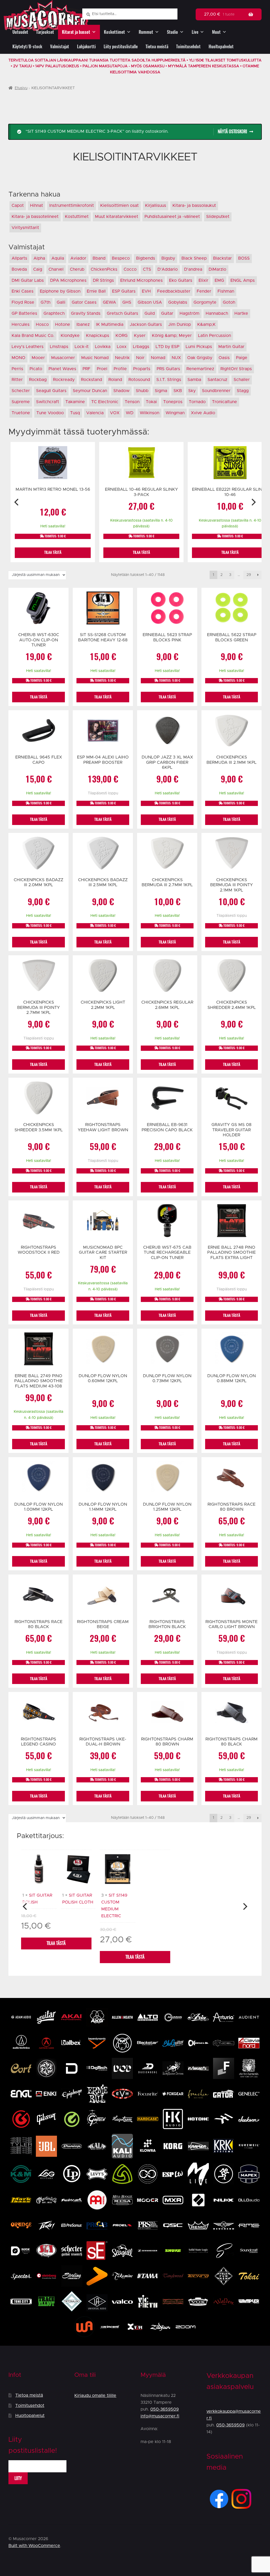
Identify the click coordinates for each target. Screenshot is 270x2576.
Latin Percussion (214, 336)
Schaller (242, 380)
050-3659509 (165, 2409)
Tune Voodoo (50, 413)
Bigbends (146, 258)
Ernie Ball (96, 291)
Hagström (189, 313)
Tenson (132, 402)
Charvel (56, 269)
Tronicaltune (225, 402)
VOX (115, 413)
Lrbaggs (141, 347)
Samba (194, 380)
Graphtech (54, 313)
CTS (147, 269)
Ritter (17, 380)
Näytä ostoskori (232, 132)
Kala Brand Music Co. (33, 336)
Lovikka (103, 347)
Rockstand (91, 380)
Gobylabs (178, 302)
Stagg (243, 391)
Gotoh (229, 302)
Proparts (142, 369)
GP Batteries (24, 313)
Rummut (146, 32)
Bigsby (168, 258)
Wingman (175, 413)
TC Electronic (105, 402)
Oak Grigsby (200, 358)
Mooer (38, 358)
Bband (99, 258)
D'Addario (168, 269)
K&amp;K (206, 325)
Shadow (121, 391)
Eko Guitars (181, 280)
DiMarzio (217, 269)
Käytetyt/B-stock (27, 47)
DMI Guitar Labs (28, 280)
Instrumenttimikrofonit (72, 206)
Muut (216, 32)
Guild (150, 313)
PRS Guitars (168, 369)
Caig (38, 269)
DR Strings (103, 280)
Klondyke (70, 336)
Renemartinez (200, 369)
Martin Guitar (231, 347)
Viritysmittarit (25, 228)
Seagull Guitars (51, 391)
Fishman (226, 291)
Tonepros (173, 402)
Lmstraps (59, 347)
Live (195, 32)
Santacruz (217, 380)
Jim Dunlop (180, 325)
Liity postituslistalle (121, 47)
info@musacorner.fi (160, 2416)
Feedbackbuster (174, 291)
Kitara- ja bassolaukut (194, 206)
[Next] (253, 502)
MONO (18, 358)
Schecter (21, 391)
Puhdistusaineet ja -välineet (172, 217)
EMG (219, 280)
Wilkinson (150, 413)
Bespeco (121, 258)
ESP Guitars (124, 291)
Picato (36, 369)
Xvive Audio (203, 413)
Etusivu (21, 88)
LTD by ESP (167, 347)
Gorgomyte (205, 302)
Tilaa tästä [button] (53, 552)
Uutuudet (20, 32)
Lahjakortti (86, 47)
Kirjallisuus (156, 206)
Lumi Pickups (199, 347)
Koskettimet (114, 32)
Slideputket (218, 217)
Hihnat (37, 206)
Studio (172, 32)
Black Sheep (194, 258)
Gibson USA (150, 302)
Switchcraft (48, 402)
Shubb (142, 391)
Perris (17, 369)
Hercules (21, 325)
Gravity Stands (86, 313)
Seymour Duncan (90, 391)
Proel (102, 369)
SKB (178, 391)
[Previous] (17, 502)
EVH (146, 291)
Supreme (21, 402)
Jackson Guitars (146, 325)
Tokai (151, 402)
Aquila (58, 258)
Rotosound (139, 380)
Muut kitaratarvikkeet (117, 217)
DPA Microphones (68, 280)
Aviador (78, 258)
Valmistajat (60, 47)
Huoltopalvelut (221, 47)
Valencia (95, 413)
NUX (176, 358)
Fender (204, 291)
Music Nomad (95, 358)
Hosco (42, 325)
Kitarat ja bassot (76, 32)
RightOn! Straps (236, 369)
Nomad (158, 358)
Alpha (39, 258)
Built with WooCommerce (34, 2546)
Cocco (130, 269)
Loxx (122, 347)
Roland (115, 380)
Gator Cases (84, 302)
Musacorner (63, 358)
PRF (86, 369)
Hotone (63, 325)
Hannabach (217, 313)
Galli (61, 302)
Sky (192, 391)
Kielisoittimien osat (119, 206)
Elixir (203, 280)
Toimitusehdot (188, 47)
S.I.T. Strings (169, 380)
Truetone (21, 413)
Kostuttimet (77, 217)
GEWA (109, 302)
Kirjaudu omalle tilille (95, 2396)
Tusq (75, 413)
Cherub (77, 269)
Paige (242, 358)
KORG (122, 336)
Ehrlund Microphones (141, 280)
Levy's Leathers (28, 347)
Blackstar (222, 258)
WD (130, 413)
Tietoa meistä (157, 47)
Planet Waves (62, 369)
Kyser (140, 336)
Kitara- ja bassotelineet (35, 217)
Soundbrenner (216, 391)
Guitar (167, 313)
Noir (140, 358)
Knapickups (98, 336)
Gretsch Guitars (122, 313)
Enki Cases (23, 291)
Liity (18, 2478)
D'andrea (193, 269)
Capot (18, 206)
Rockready (64, 380)
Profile (120, 369)
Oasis (224, 358)
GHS (127, 302)
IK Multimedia (110, 325)
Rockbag (38, 380)
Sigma (161, 391)
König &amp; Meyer (172, 336)
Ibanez (83, 325)
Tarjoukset (45, 32)
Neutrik (122, 358)
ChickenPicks (104, 269)
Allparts (19, 258)
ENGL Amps (243, 280)
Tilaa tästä (56, 1943)
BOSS (244, 258)
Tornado (197, 402)
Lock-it (82, 347)
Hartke (241, 313)
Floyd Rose (23, 302)
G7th (45, 302)
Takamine (75, 402)
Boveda (19, 269)
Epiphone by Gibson (60, 291)
